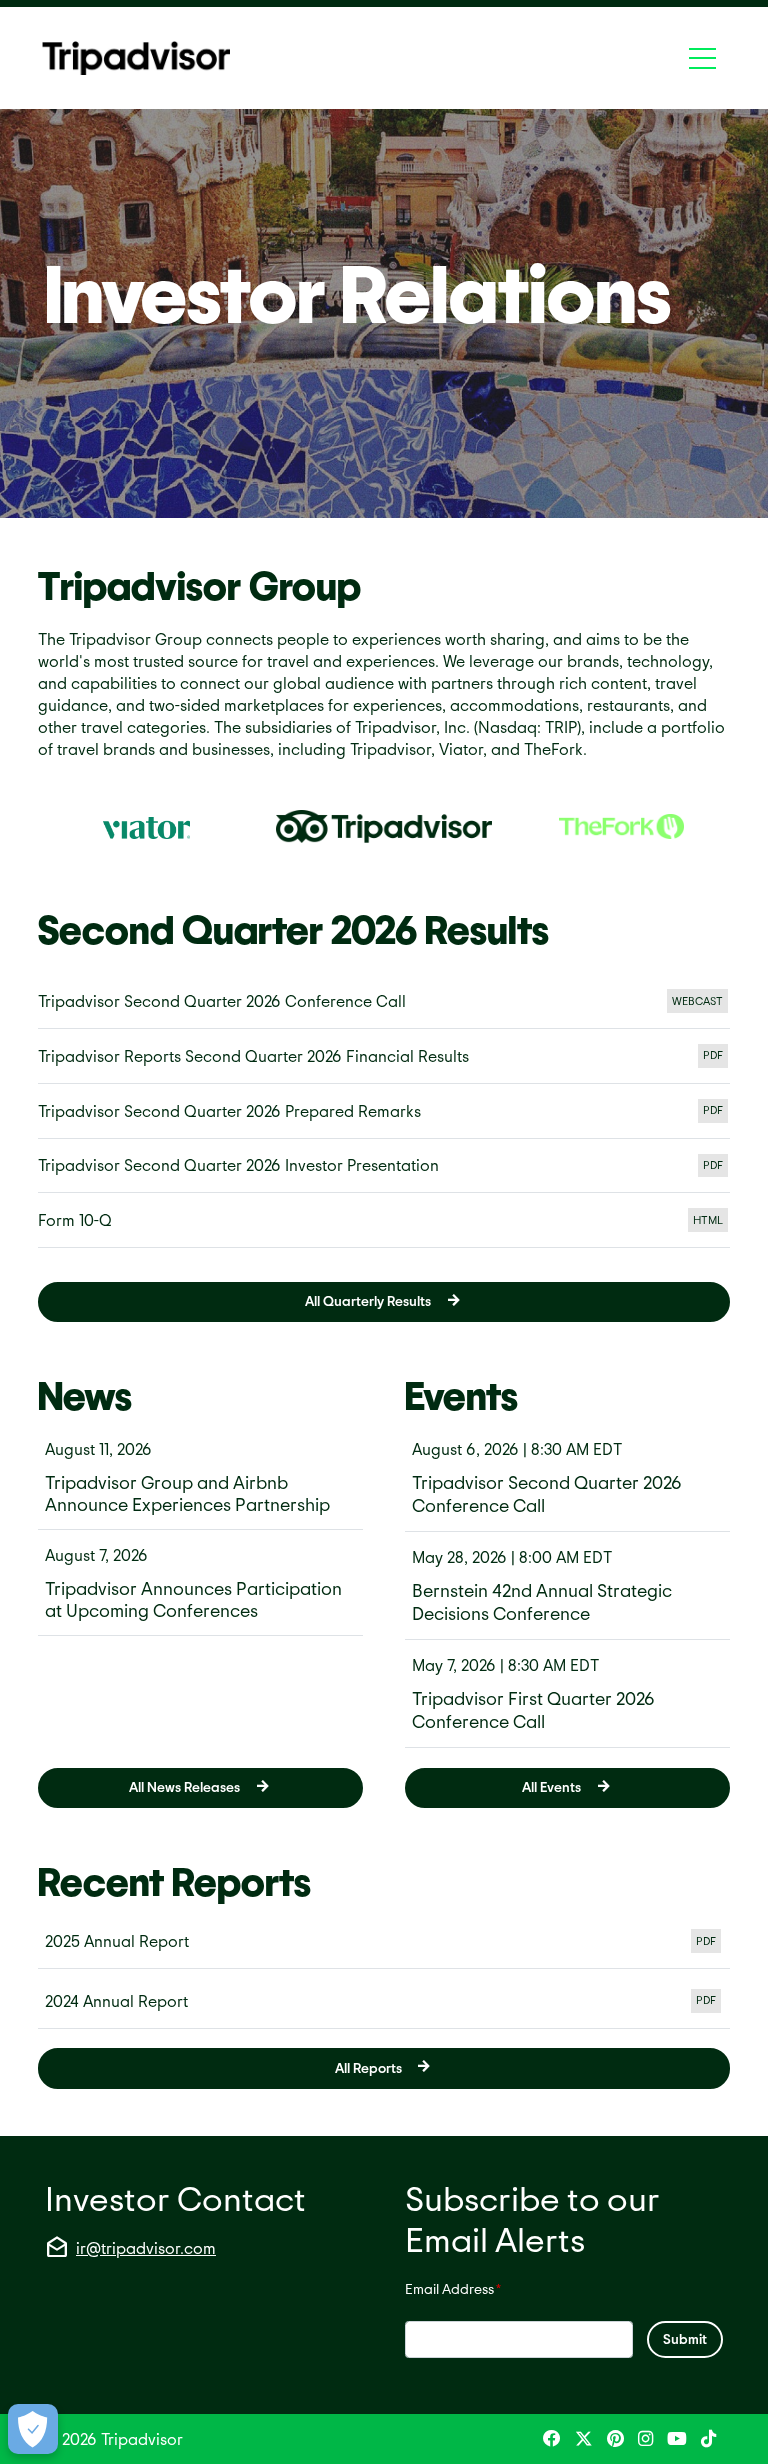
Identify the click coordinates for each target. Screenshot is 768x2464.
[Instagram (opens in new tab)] (645, 2439)
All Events (551, 1786)
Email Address (453, 2288)
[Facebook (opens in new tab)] (552, 2439)
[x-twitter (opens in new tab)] (584, 2439)
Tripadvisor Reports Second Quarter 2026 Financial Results (384, 1060)
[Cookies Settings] (33, 2429)
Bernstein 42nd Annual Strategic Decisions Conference (542, 1601)
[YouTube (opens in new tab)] (677, 2439)
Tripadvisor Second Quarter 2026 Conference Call (384, 1005)
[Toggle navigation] (702, 58)
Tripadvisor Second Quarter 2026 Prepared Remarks (384, 1115)
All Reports (368, 2067)
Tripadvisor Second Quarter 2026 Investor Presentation (384, 1169)
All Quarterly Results (368, 1300)
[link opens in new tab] (146, 827)
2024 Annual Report (384, 2002)
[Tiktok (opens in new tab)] (708, 2439)
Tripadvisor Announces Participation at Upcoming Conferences (193, 1599)
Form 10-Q (384, 1224)
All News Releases (184, 1786)
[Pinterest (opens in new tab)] (615, 2439)
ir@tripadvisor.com (146, 2247)
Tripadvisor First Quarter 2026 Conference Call (533, 1709)
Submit (685, 2338)
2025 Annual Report (384, 1942)
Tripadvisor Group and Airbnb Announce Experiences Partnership (187, 1493)
